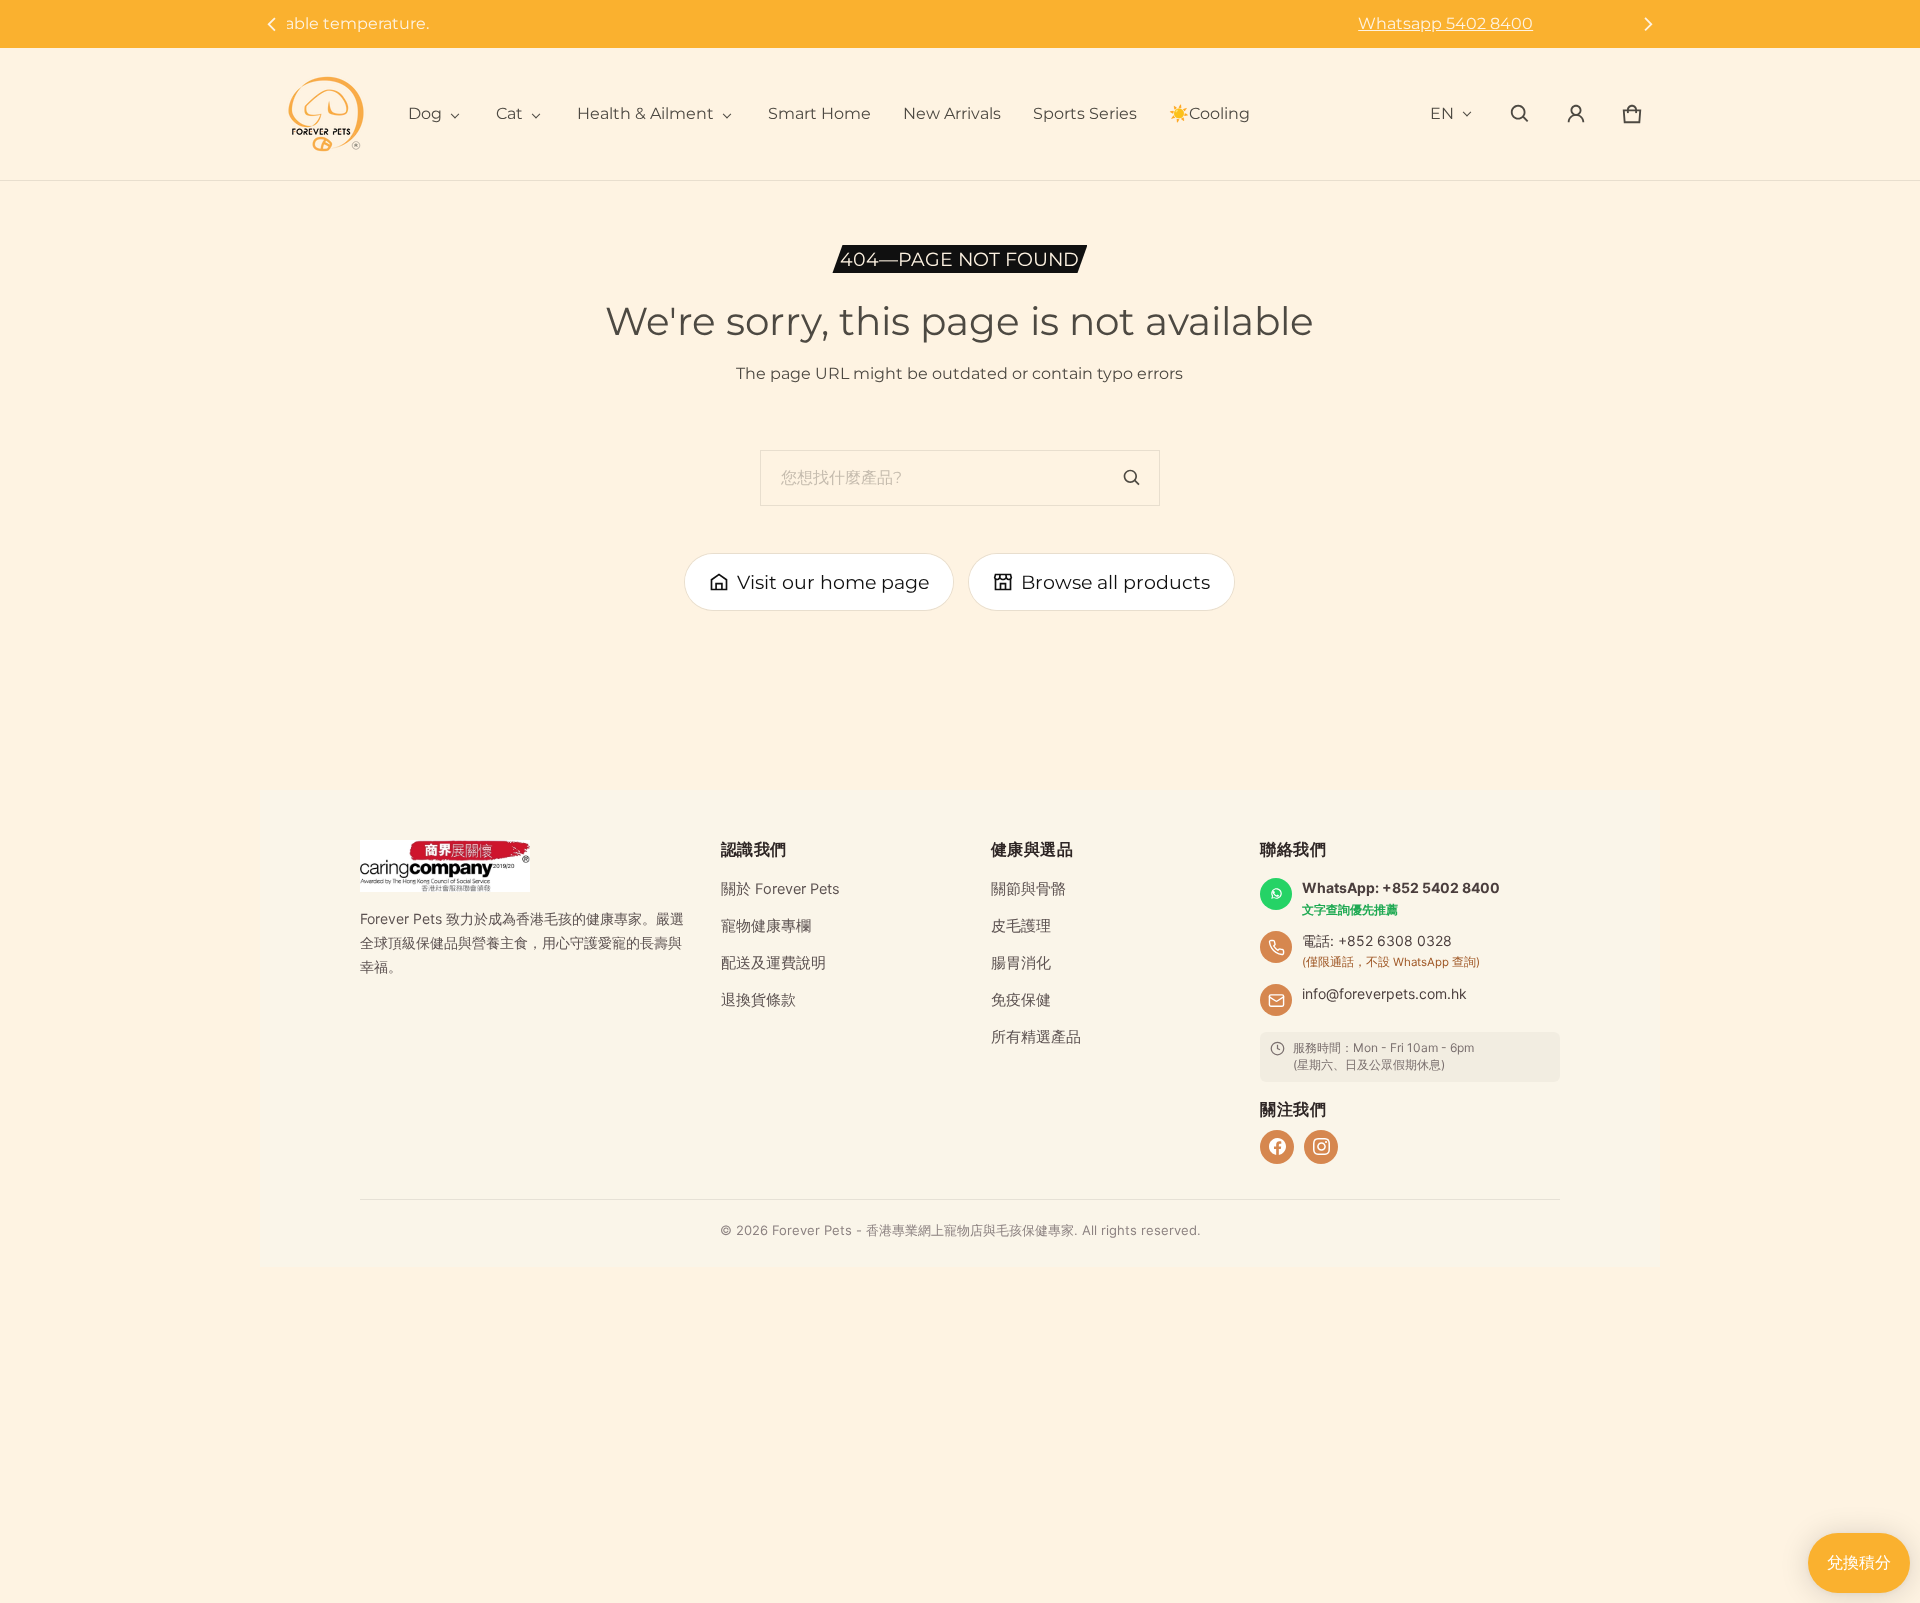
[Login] (1576, 114)
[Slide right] (1648, 24)
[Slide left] (271, 24)
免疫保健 (1021, 1000)
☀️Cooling (1209, 113)
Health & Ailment (645, 113)
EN (1442, 113)
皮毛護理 (1021, 926)
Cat (509, 113)
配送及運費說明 (773, 963)
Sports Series (1085, 113)
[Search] (1132, 478)
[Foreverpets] (326, 114)
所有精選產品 (1036, 1037)
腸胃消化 (1021, 963)
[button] (1520, 114)
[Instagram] (1321, 1147)
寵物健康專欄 (766, 926)
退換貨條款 (758, 1000)
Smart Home (819, 113)
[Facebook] (1277, 1147)
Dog (425, 113)
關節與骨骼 (1028, 889)
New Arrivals (952, 113)
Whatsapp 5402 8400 (959, 23)
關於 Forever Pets (780, 889)
